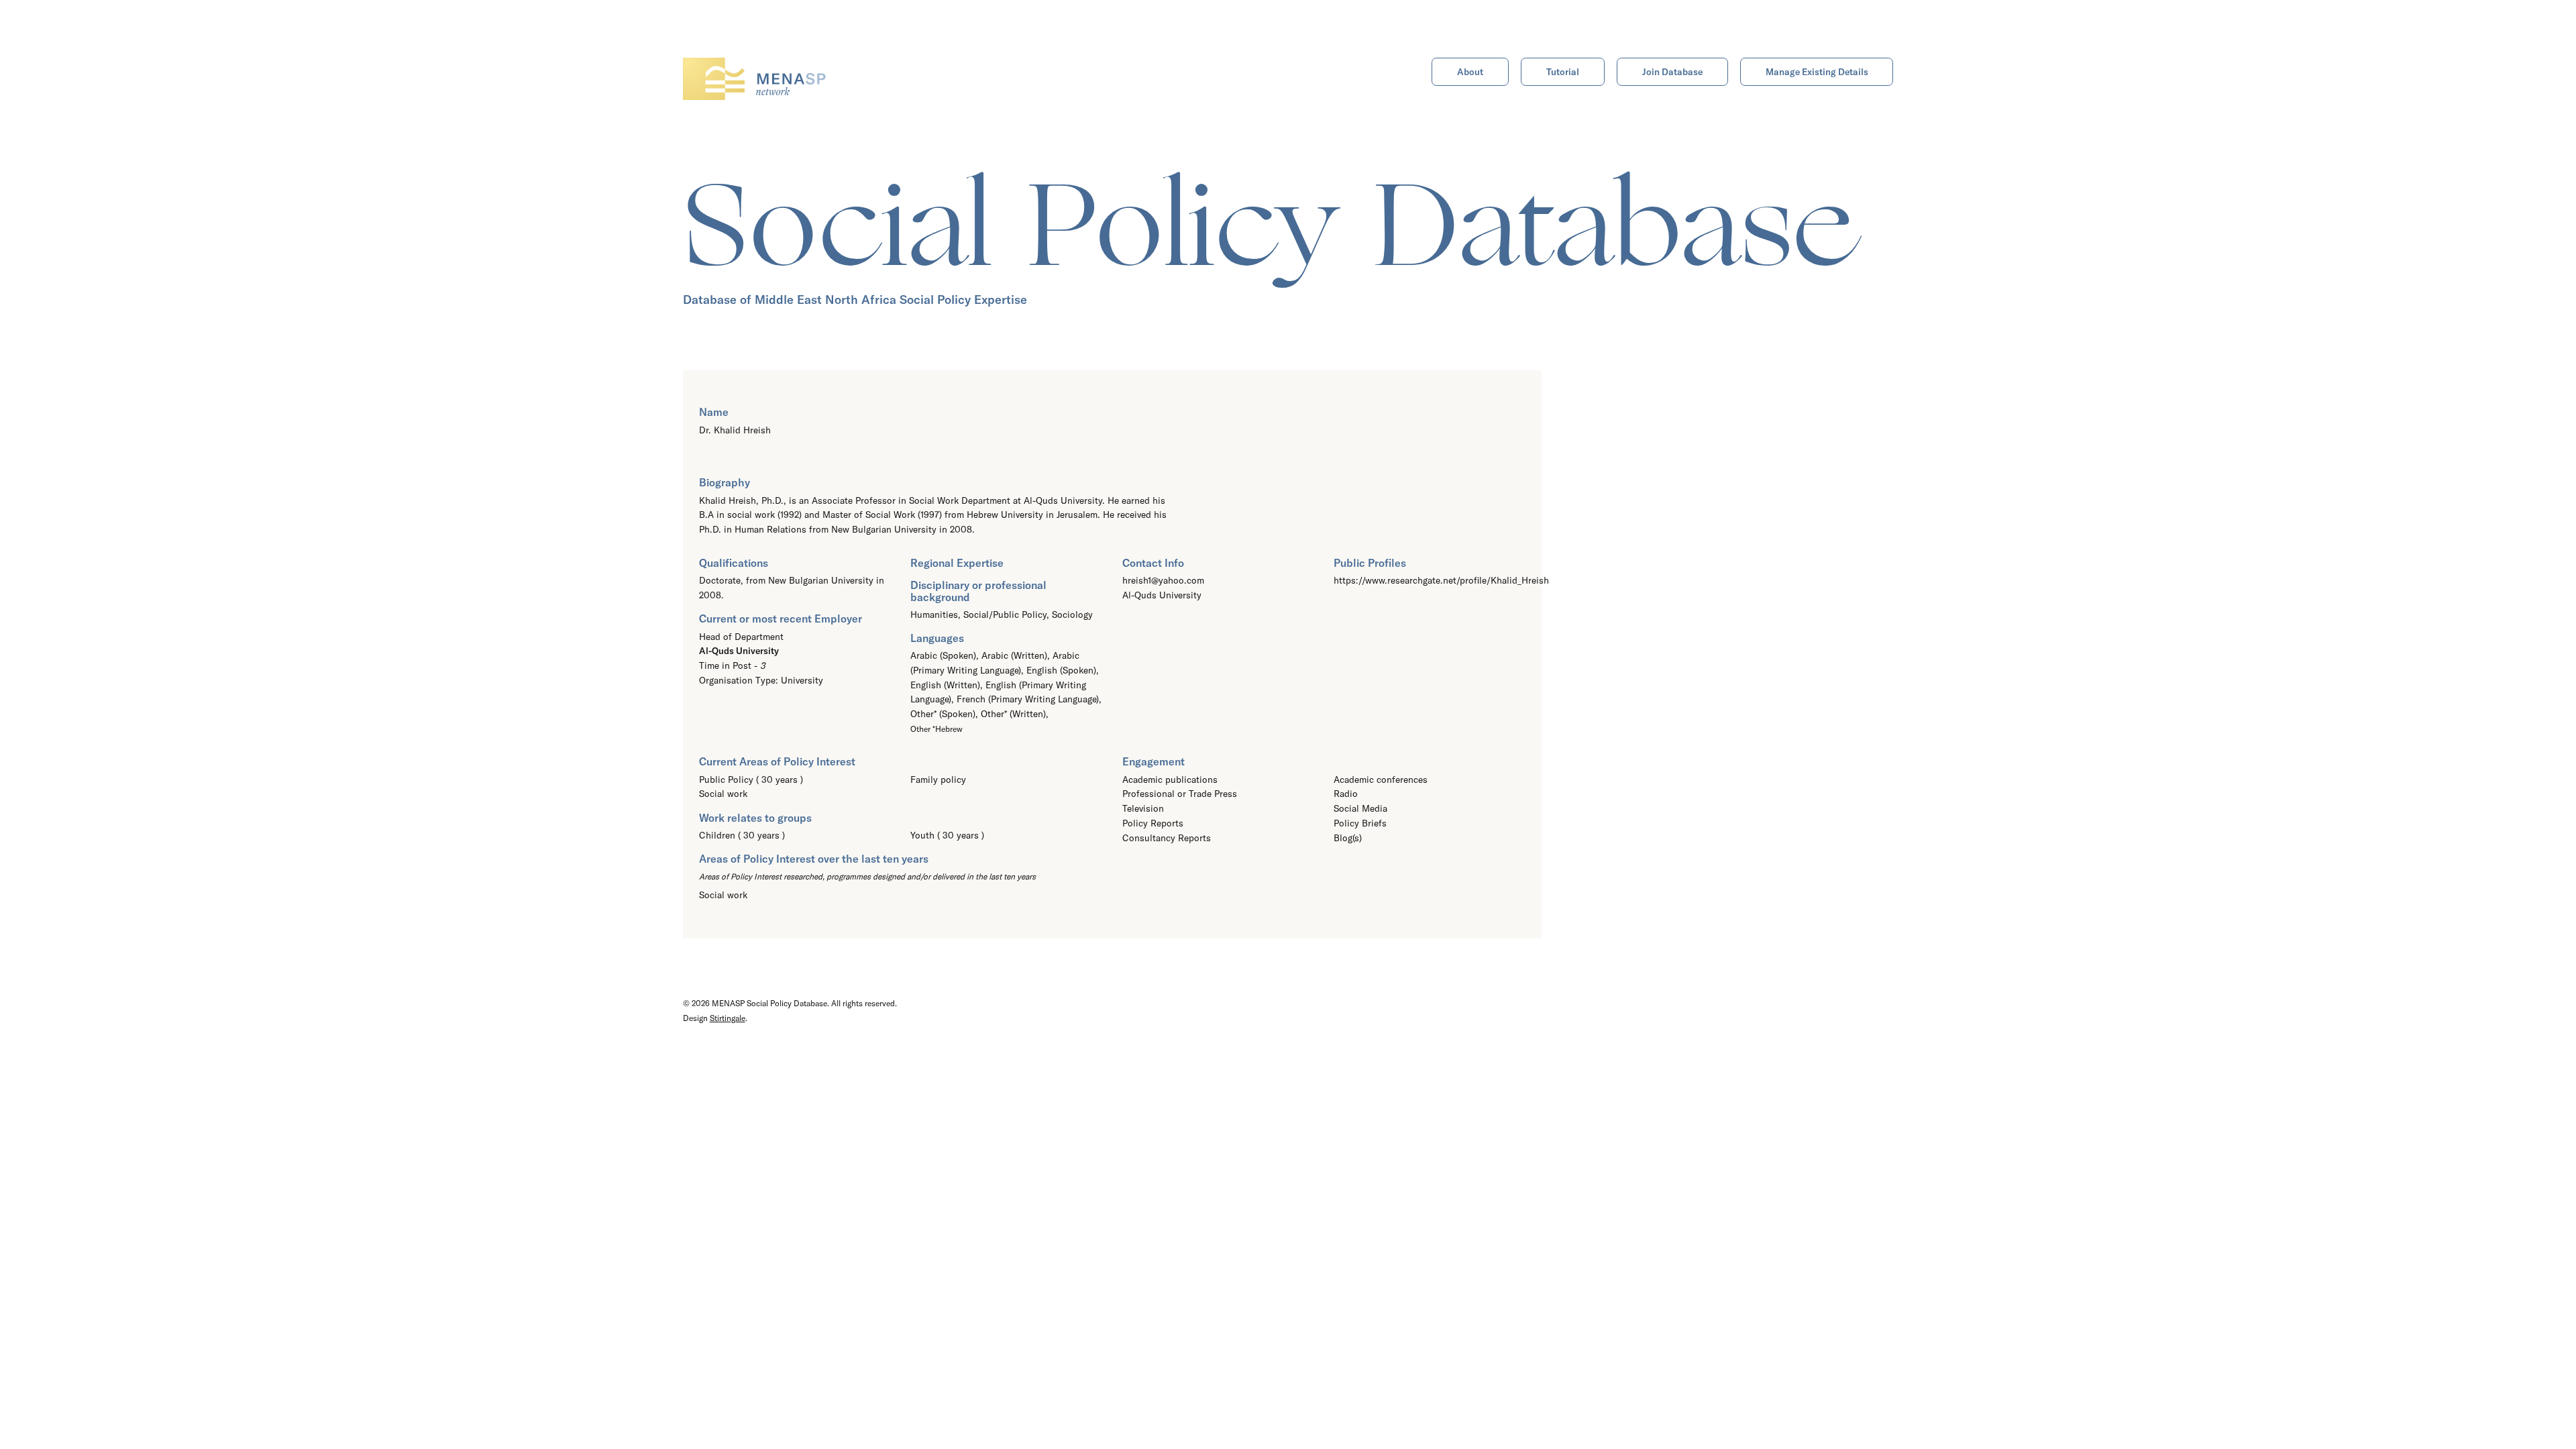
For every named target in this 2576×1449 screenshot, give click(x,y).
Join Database (1672, 72)
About (1470, 72)
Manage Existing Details (1817, 72)
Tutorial (1563, 72)
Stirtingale (728, 1018)
